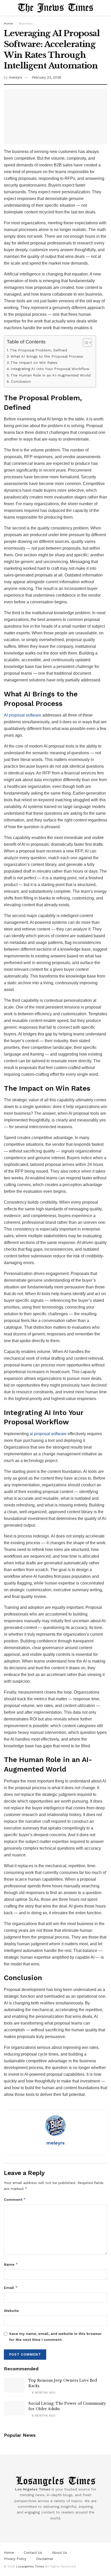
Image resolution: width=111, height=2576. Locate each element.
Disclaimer (45, 2559)
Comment (15, 2199)
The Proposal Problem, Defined (38, 350)
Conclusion (21, 382)
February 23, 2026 (46, 77)
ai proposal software (48, 1434)
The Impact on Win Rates (34, 363)
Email (11, 2287)
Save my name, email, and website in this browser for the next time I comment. (55, 2336)
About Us (60, 2553)
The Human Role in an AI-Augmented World (51, 375)
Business (26, 24)
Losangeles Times (30, 2566)
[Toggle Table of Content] (85, 343)
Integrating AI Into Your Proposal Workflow (50, 369)
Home (8, 24)
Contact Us (33, 2553)
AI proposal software (23, 715)
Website (11, 2311)
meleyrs (15, 77)
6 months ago (43, 2393)
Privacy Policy (15, 2559)
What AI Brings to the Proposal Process (47, 356)
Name (11, 2264)
